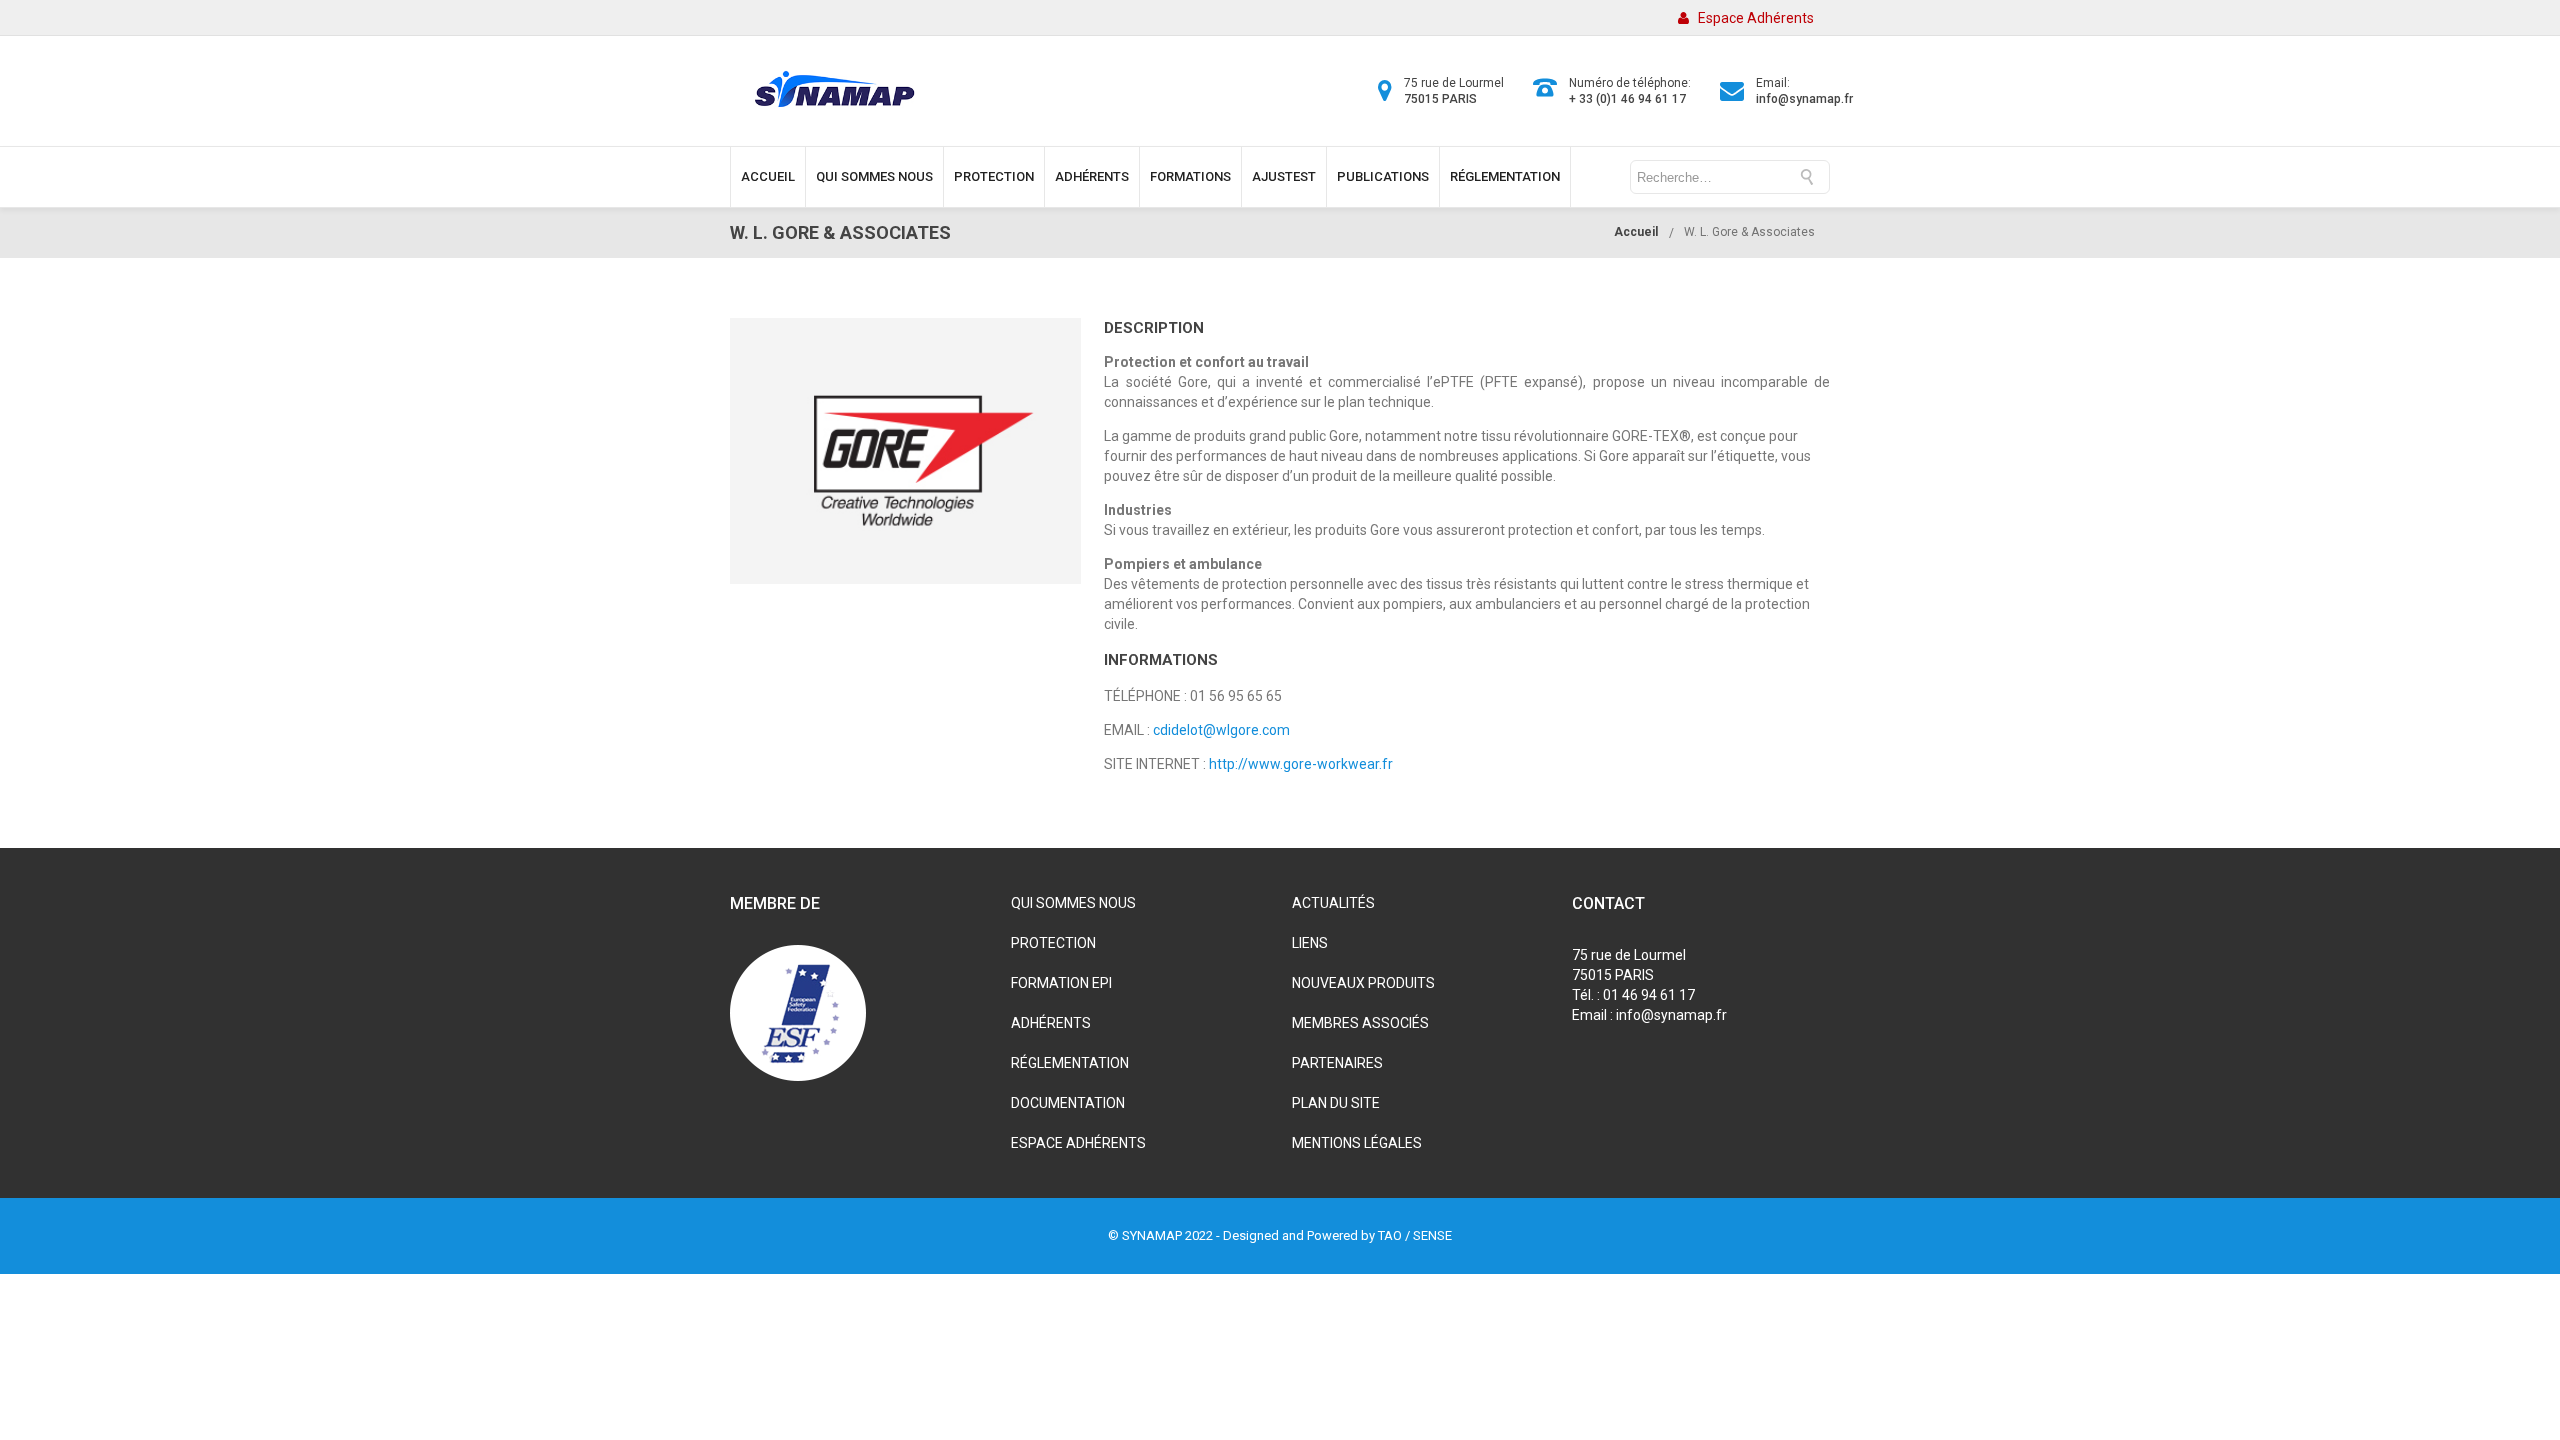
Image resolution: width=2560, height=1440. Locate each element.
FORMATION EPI (1061, 983)
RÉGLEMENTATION (1070, 1063)
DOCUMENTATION (1068, 1103)
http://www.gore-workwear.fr (1301, 764)
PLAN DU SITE (1336, 1103)
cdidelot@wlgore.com (1221, 730)
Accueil (768, 176)
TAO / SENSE (1415, 1235)
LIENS (1310, 943)
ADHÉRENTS (1051, 1023)
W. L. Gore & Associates (1749, 232)
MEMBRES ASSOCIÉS (1360, 1023)
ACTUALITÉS (1333, 903)
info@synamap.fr (1804, 99)
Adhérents (1092, 176)
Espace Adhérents (1756, 18)
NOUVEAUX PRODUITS (1363, 983)
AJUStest (1284, 176)
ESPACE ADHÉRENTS (1078, 1143)
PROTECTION (1053, 943)
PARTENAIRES (1337, 1063)
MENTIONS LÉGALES (1357, 1143)
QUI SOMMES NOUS (1073, 903)
